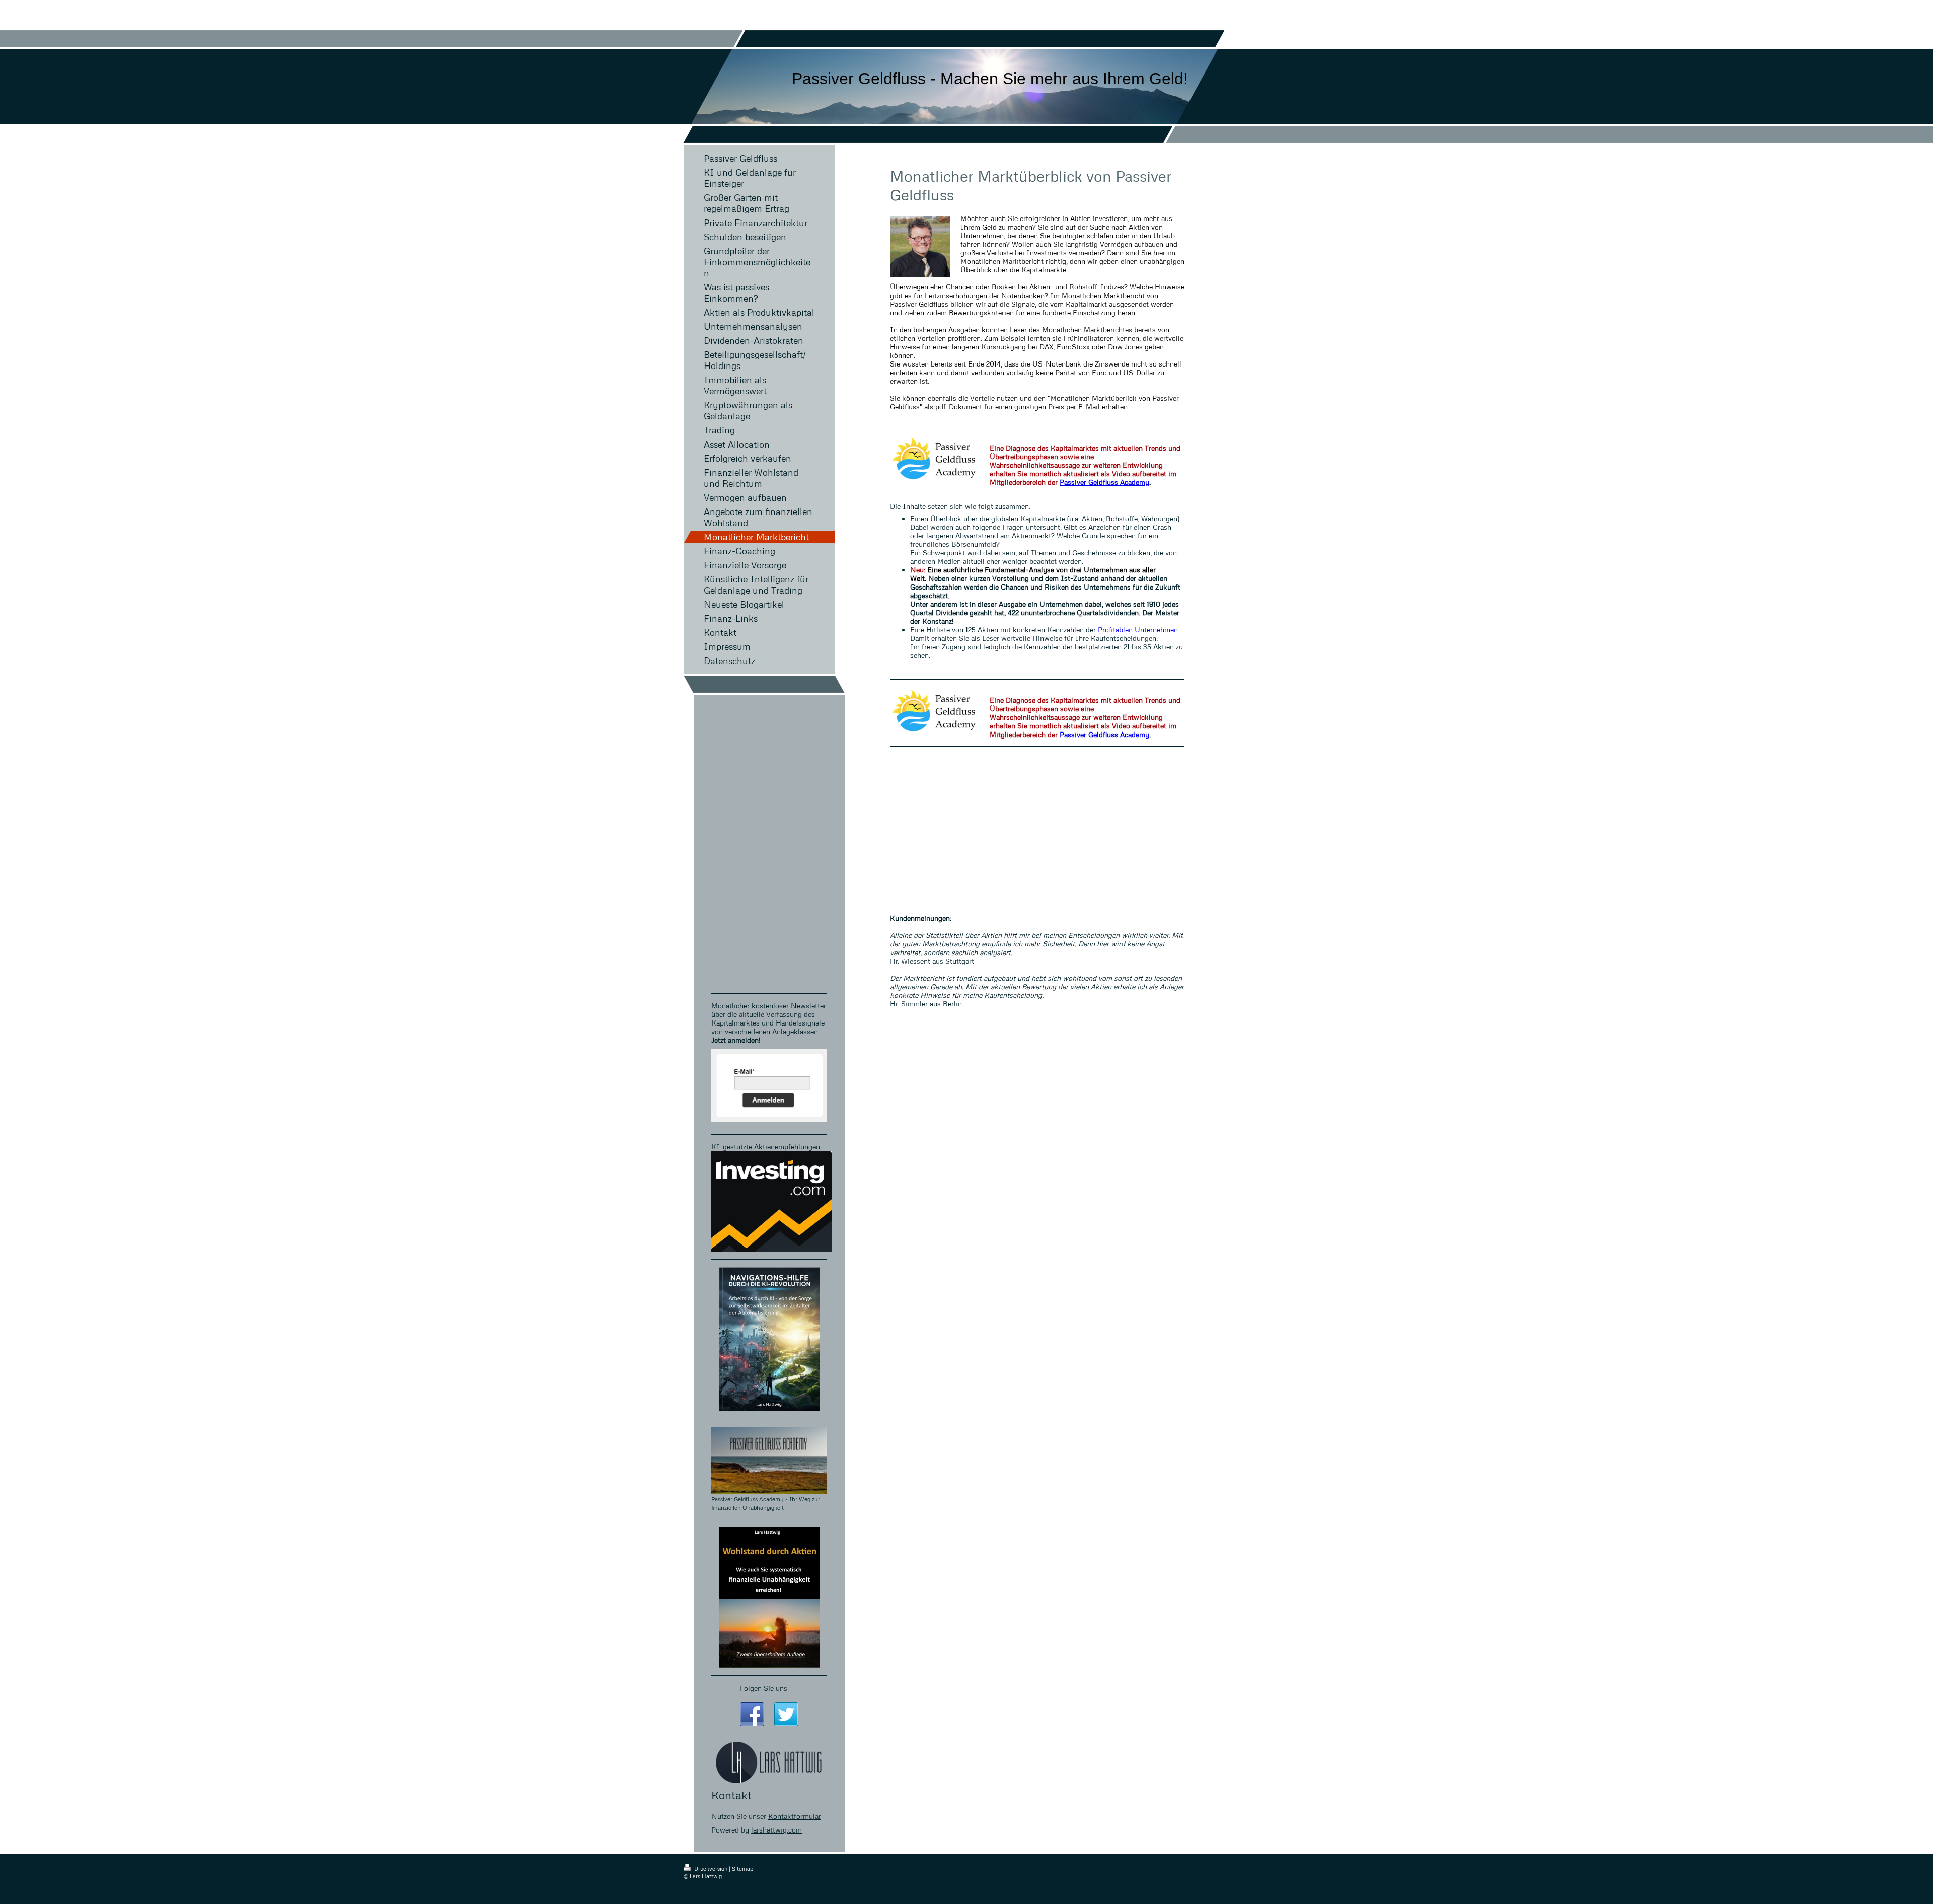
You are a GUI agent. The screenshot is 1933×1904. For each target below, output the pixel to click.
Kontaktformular (795, 1816)
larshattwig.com (776, 1830)
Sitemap (742, 1869)
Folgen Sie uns (764, 1688)
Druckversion (711, 1869)
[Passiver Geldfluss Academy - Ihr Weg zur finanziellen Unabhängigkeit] (769, 1460)
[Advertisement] (1037, 825)
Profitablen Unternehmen (1138, 630)
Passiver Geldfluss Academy (1104, 482)
